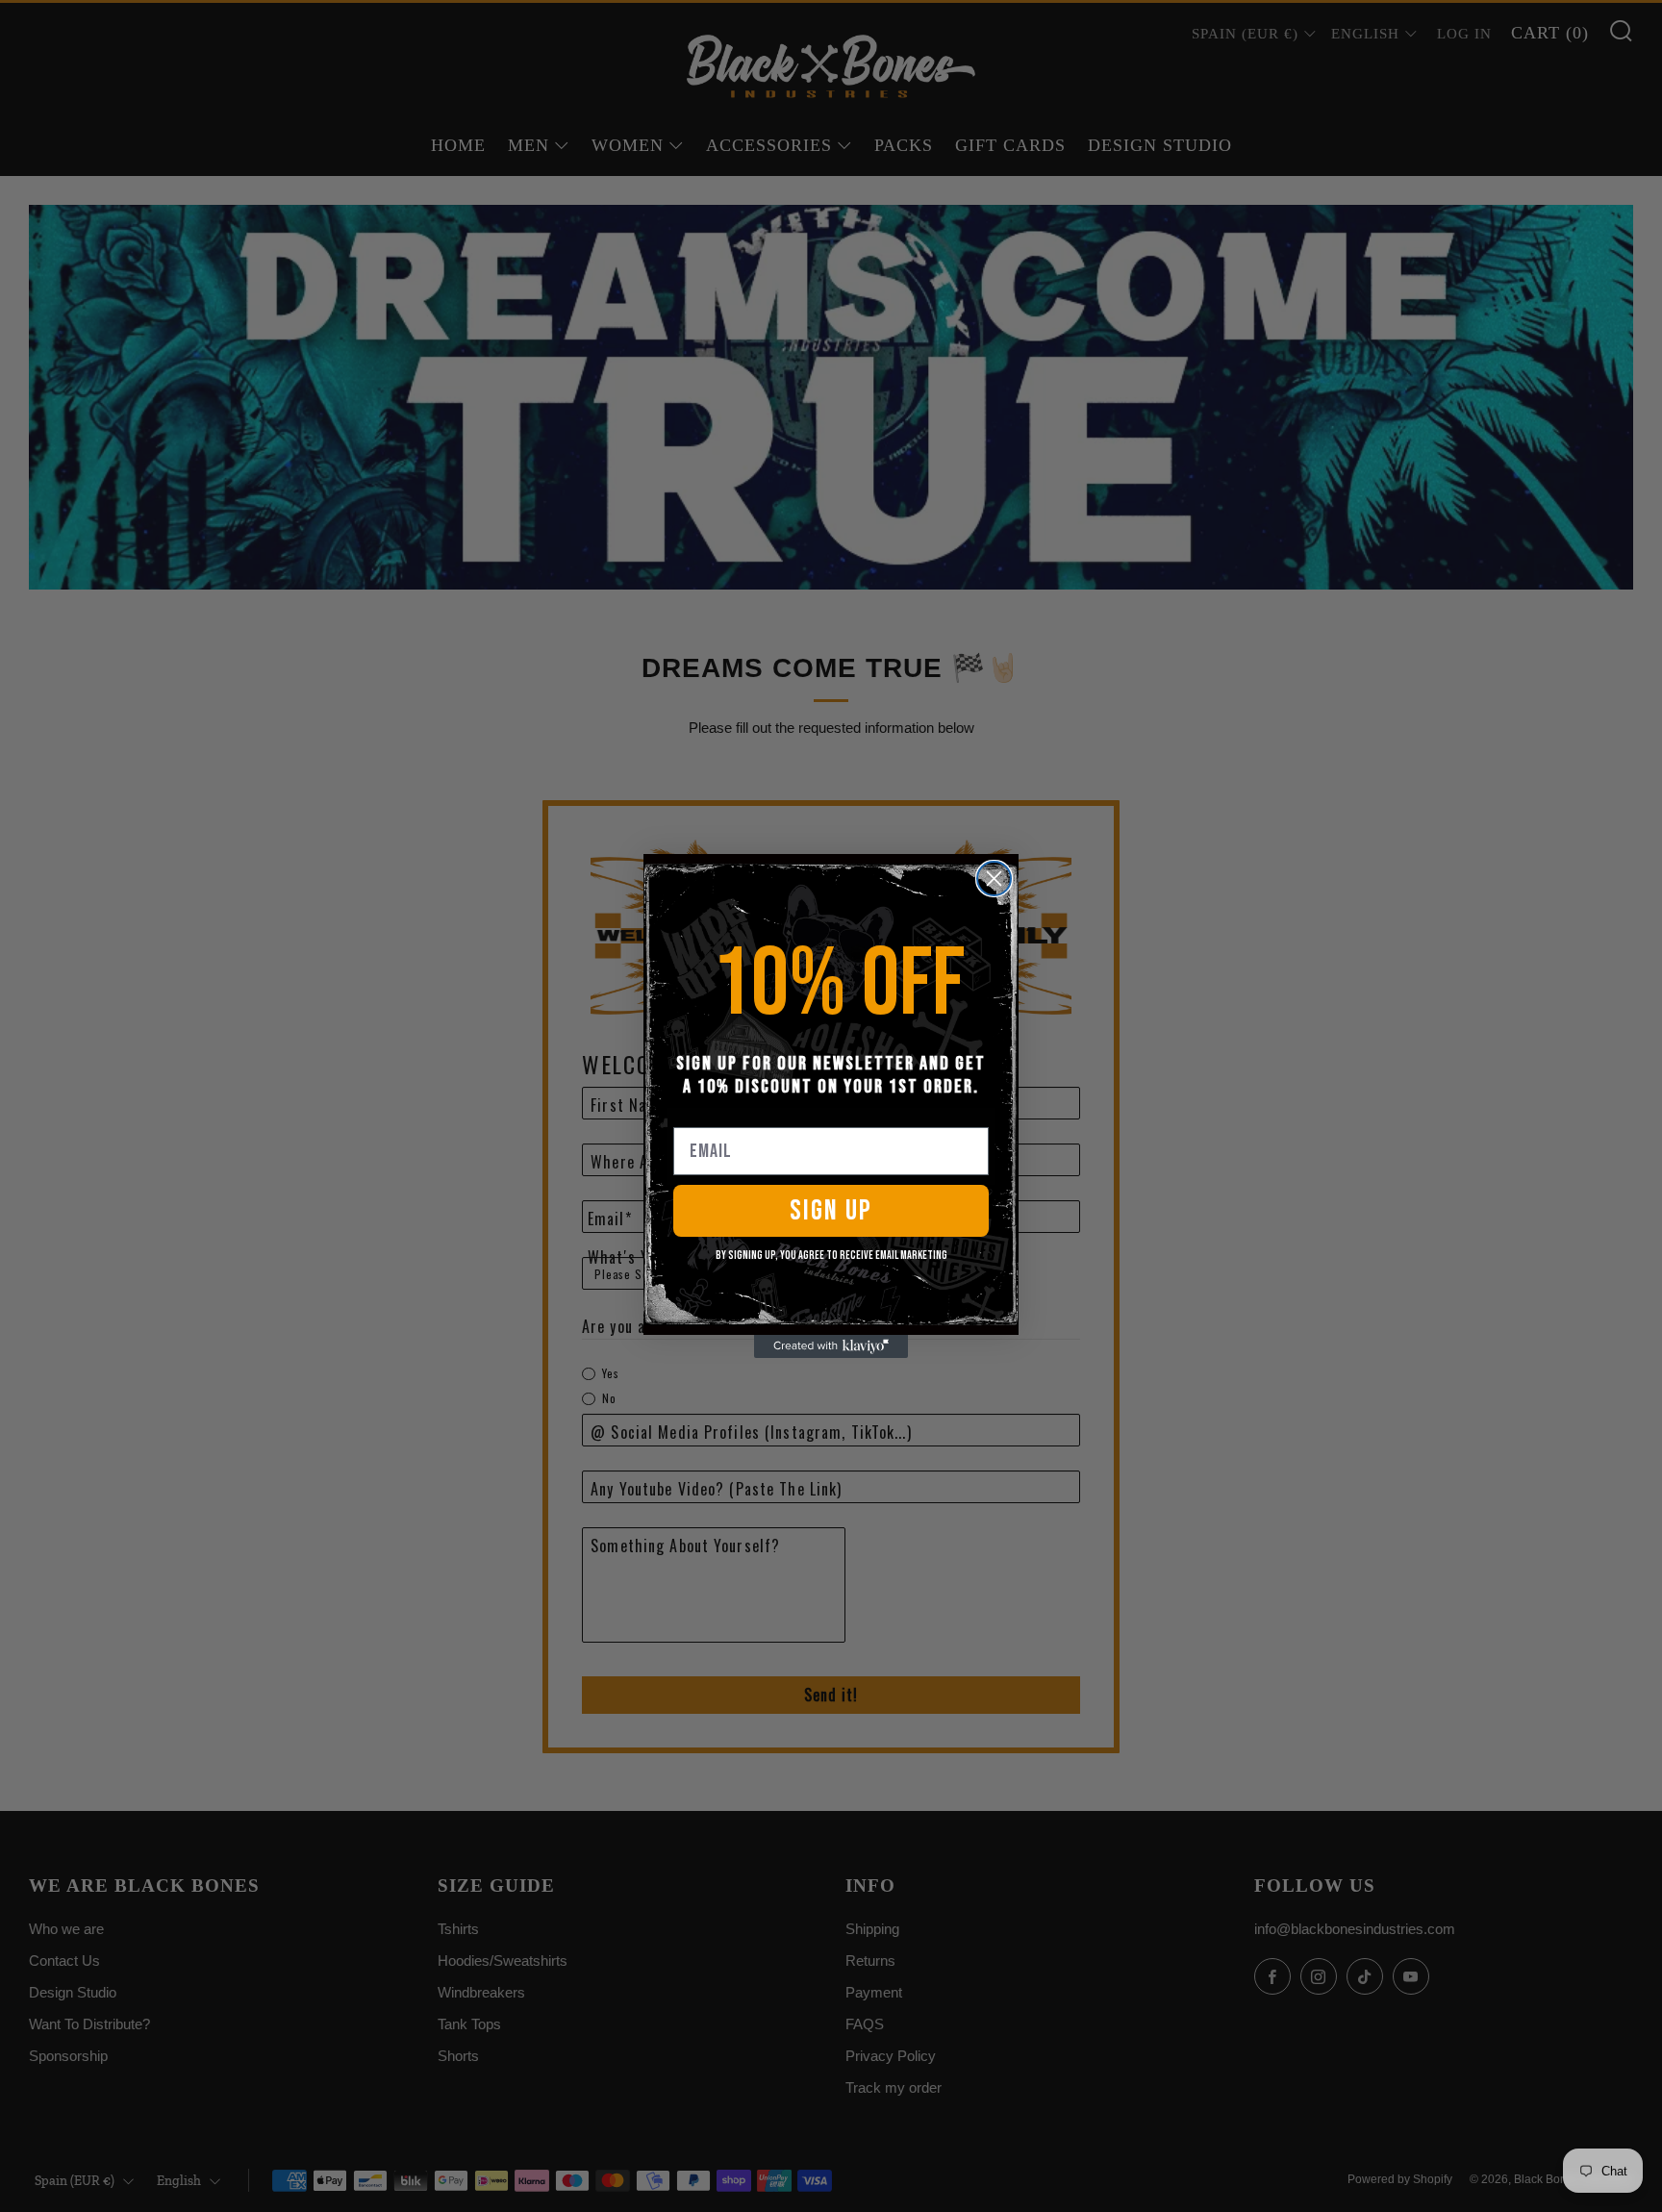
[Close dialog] (994, 879)
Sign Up (831, 1211)
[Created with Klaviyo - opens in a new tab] (831, 1346)
